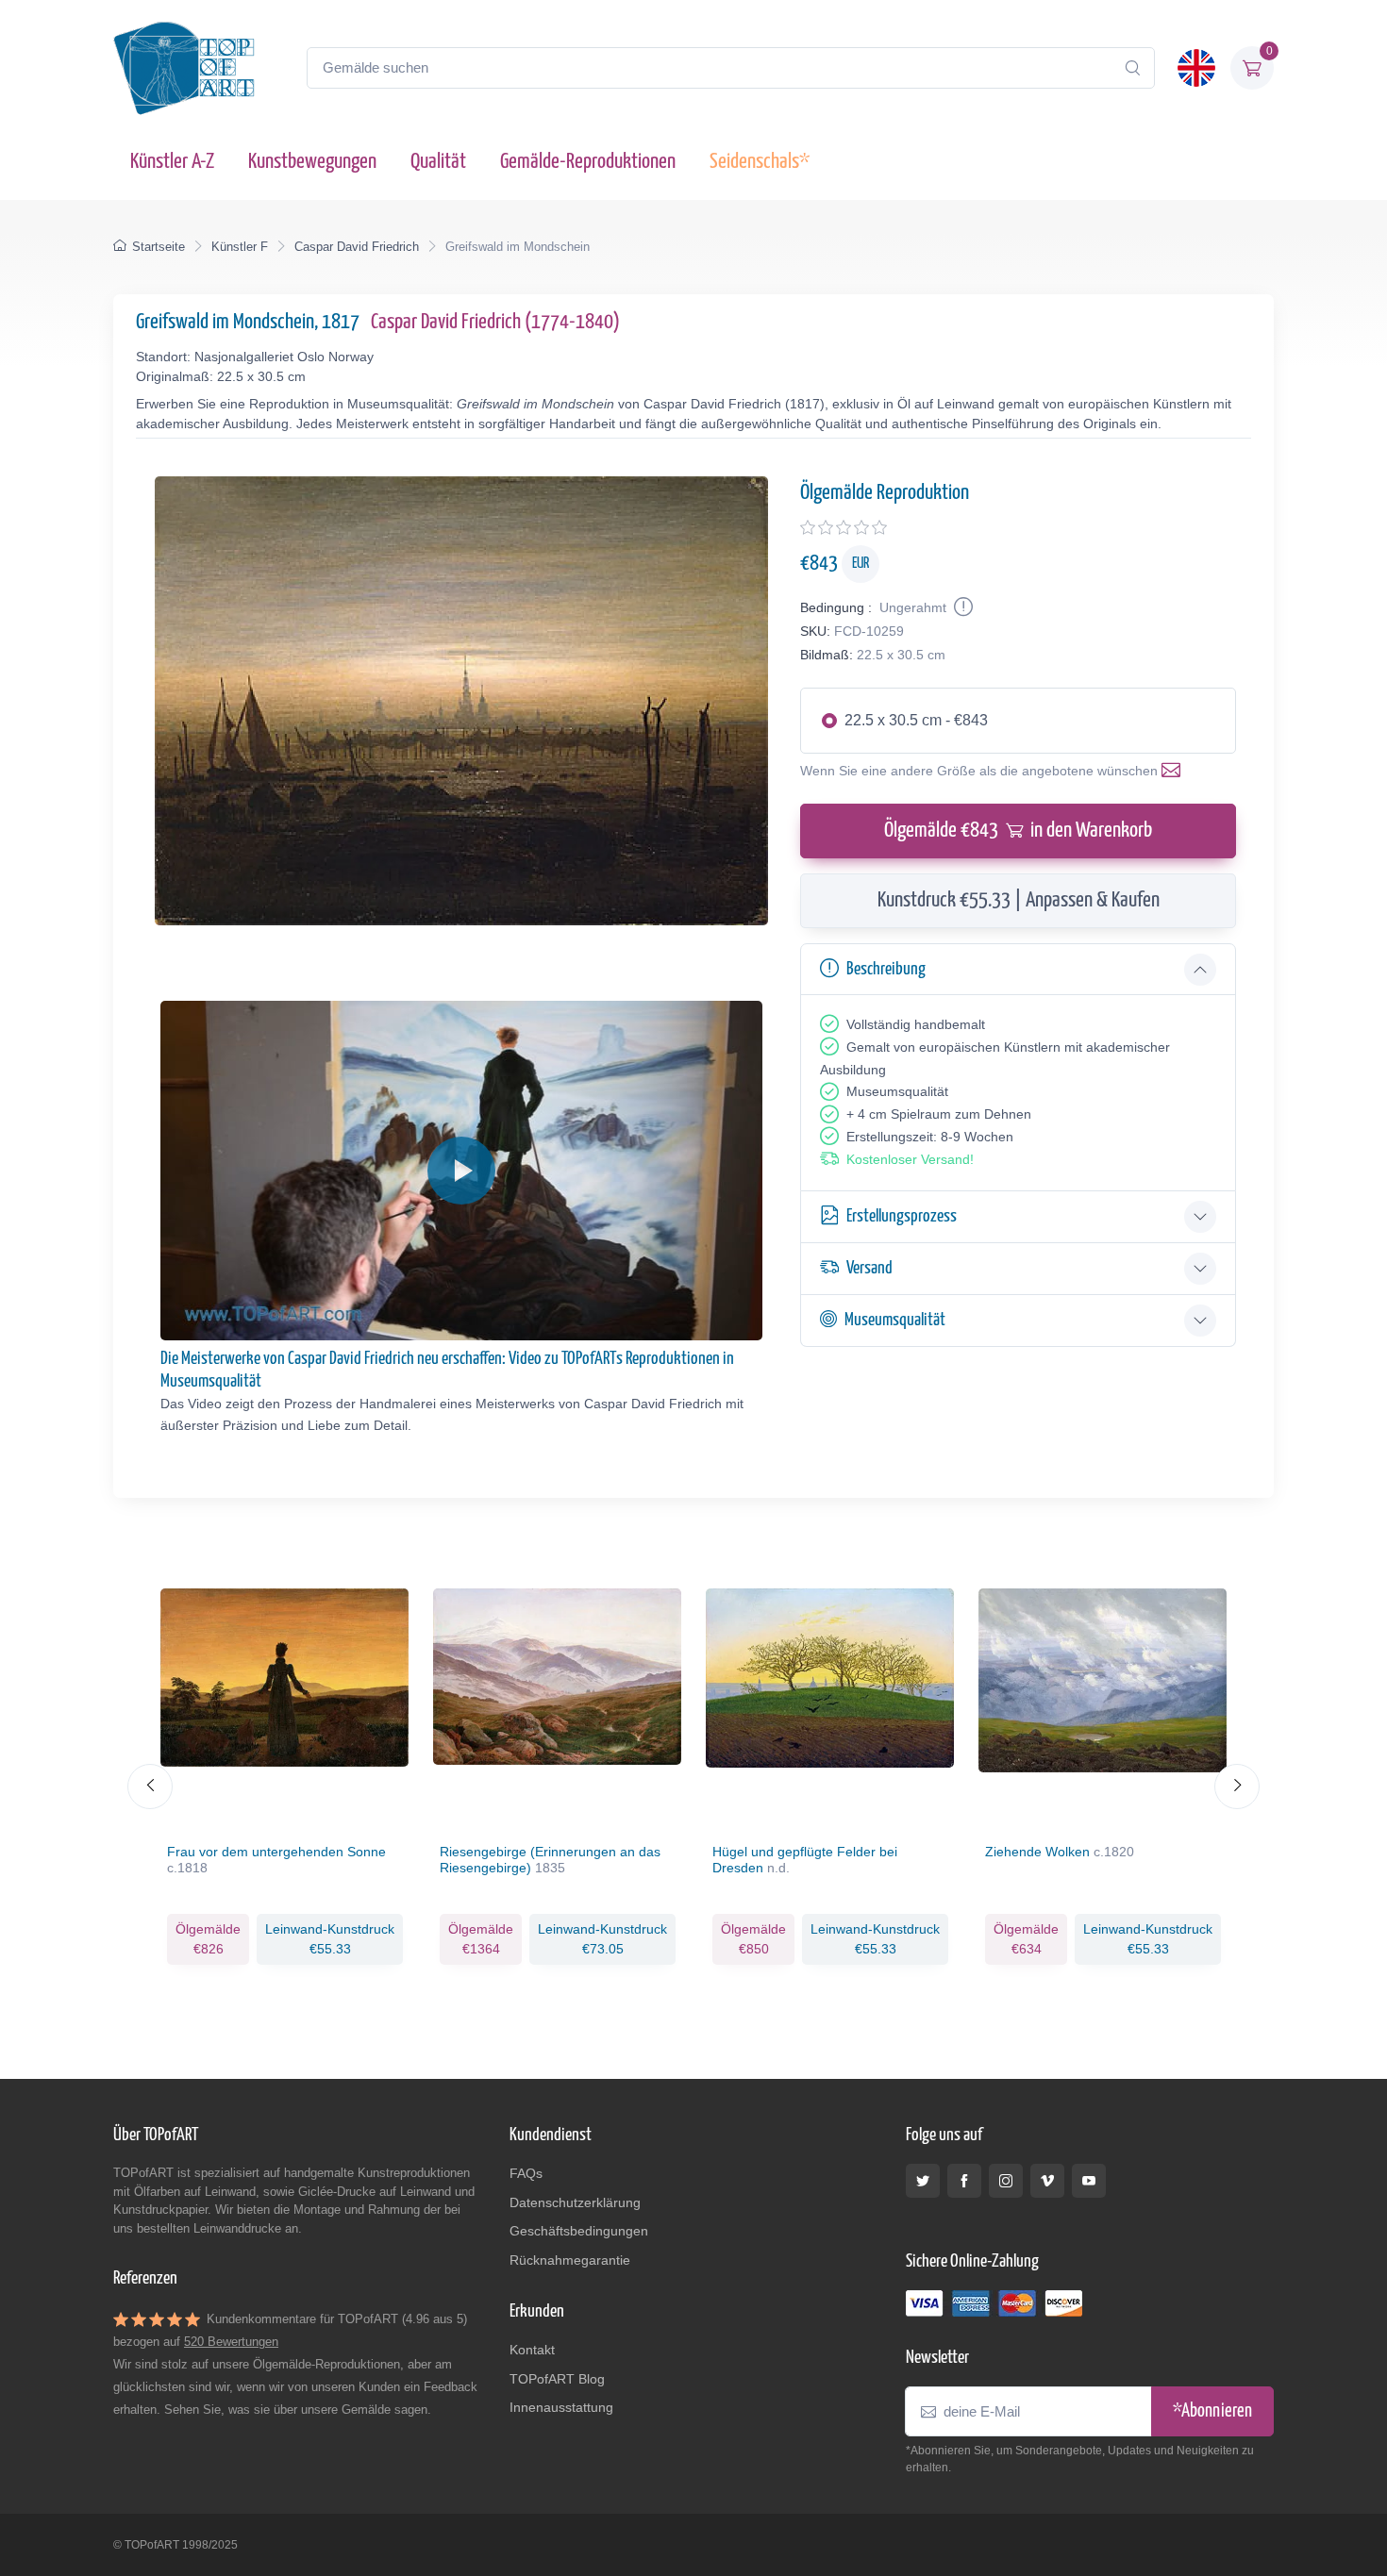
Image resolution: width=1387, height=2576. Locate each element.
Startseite (159, 247)
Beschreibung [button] (886, 969)
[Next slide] (1237, 1787)
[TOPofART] (184, 68)
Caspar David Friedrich (357, 247)
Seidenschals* (760, 162)
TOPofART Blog (557, 2379)
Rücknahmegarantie (570, 2260)
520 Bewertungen (231, 2342)
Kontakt (532, 2350)
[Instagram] (1006, 2181)
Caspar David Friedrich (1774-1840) (495, 322)
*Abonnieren (1212, 2411)
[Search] (1132, 68)
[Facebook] (964, 2181)
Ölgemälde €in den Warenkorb (1018, 831)
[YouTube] (1089, 2181)
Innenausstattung (561, 2407)
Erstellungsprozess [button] (902, 1216)
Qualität (438, 162)
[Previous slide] (150, 1787)
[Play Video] (461, 1171)
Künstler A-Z (172, 162)
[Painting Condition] (961, 607)
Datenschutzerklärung (575, 2202)
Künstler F (240, 247)
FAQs (526, 2173)
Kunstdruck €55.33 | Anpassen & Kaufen (1019, 900)
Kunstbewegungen (312, 162)
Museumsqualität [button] (895, 1320)
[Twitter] (923, 2181)
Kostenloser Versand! (910, 1159)
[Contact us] (1175, 771)
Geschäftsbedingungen (579, 2231)
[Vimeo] (1047, 2181)
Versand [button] (869, 1268)
